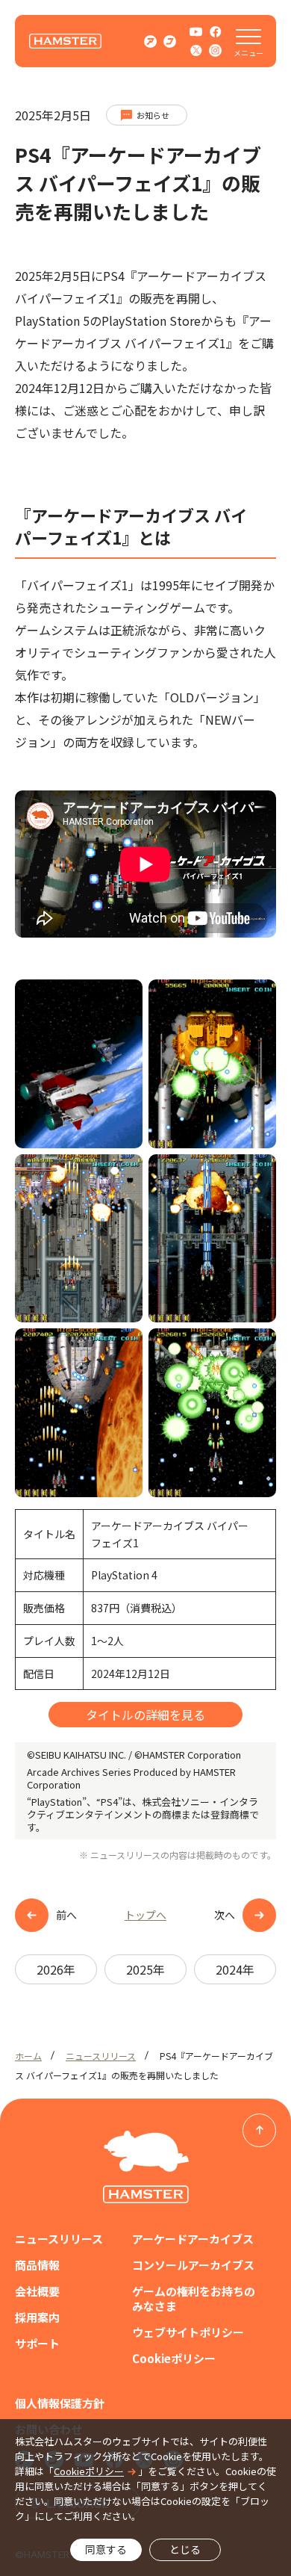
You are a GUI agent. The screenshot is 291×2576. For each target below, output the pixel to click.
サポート (37, 2344)
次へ (225, 1915)
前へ (66, 1915)
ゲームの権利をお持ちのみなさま (194, 2299)
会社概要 (37, 2291)
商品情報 (37, 2265)
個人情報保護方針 (60, 2403)
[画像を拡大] (123, 999)
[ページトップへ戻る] (259, 2130)
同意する (106, 2549)
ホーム (28, 2056)
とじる (185, 2549)
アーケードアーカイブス (193, 2239)
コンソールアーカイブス (193, 2265)
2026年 (56, 1969)
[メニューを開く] (248, 41)
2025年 (145, 1969)
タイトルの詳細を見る (145, 1715)
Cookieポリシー (174, 2359)
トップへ (145, 1915)
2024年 (235, 1969)
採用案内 (37, 2318)
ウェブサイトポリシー (188, 2332)
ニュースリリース (101, 2056)
